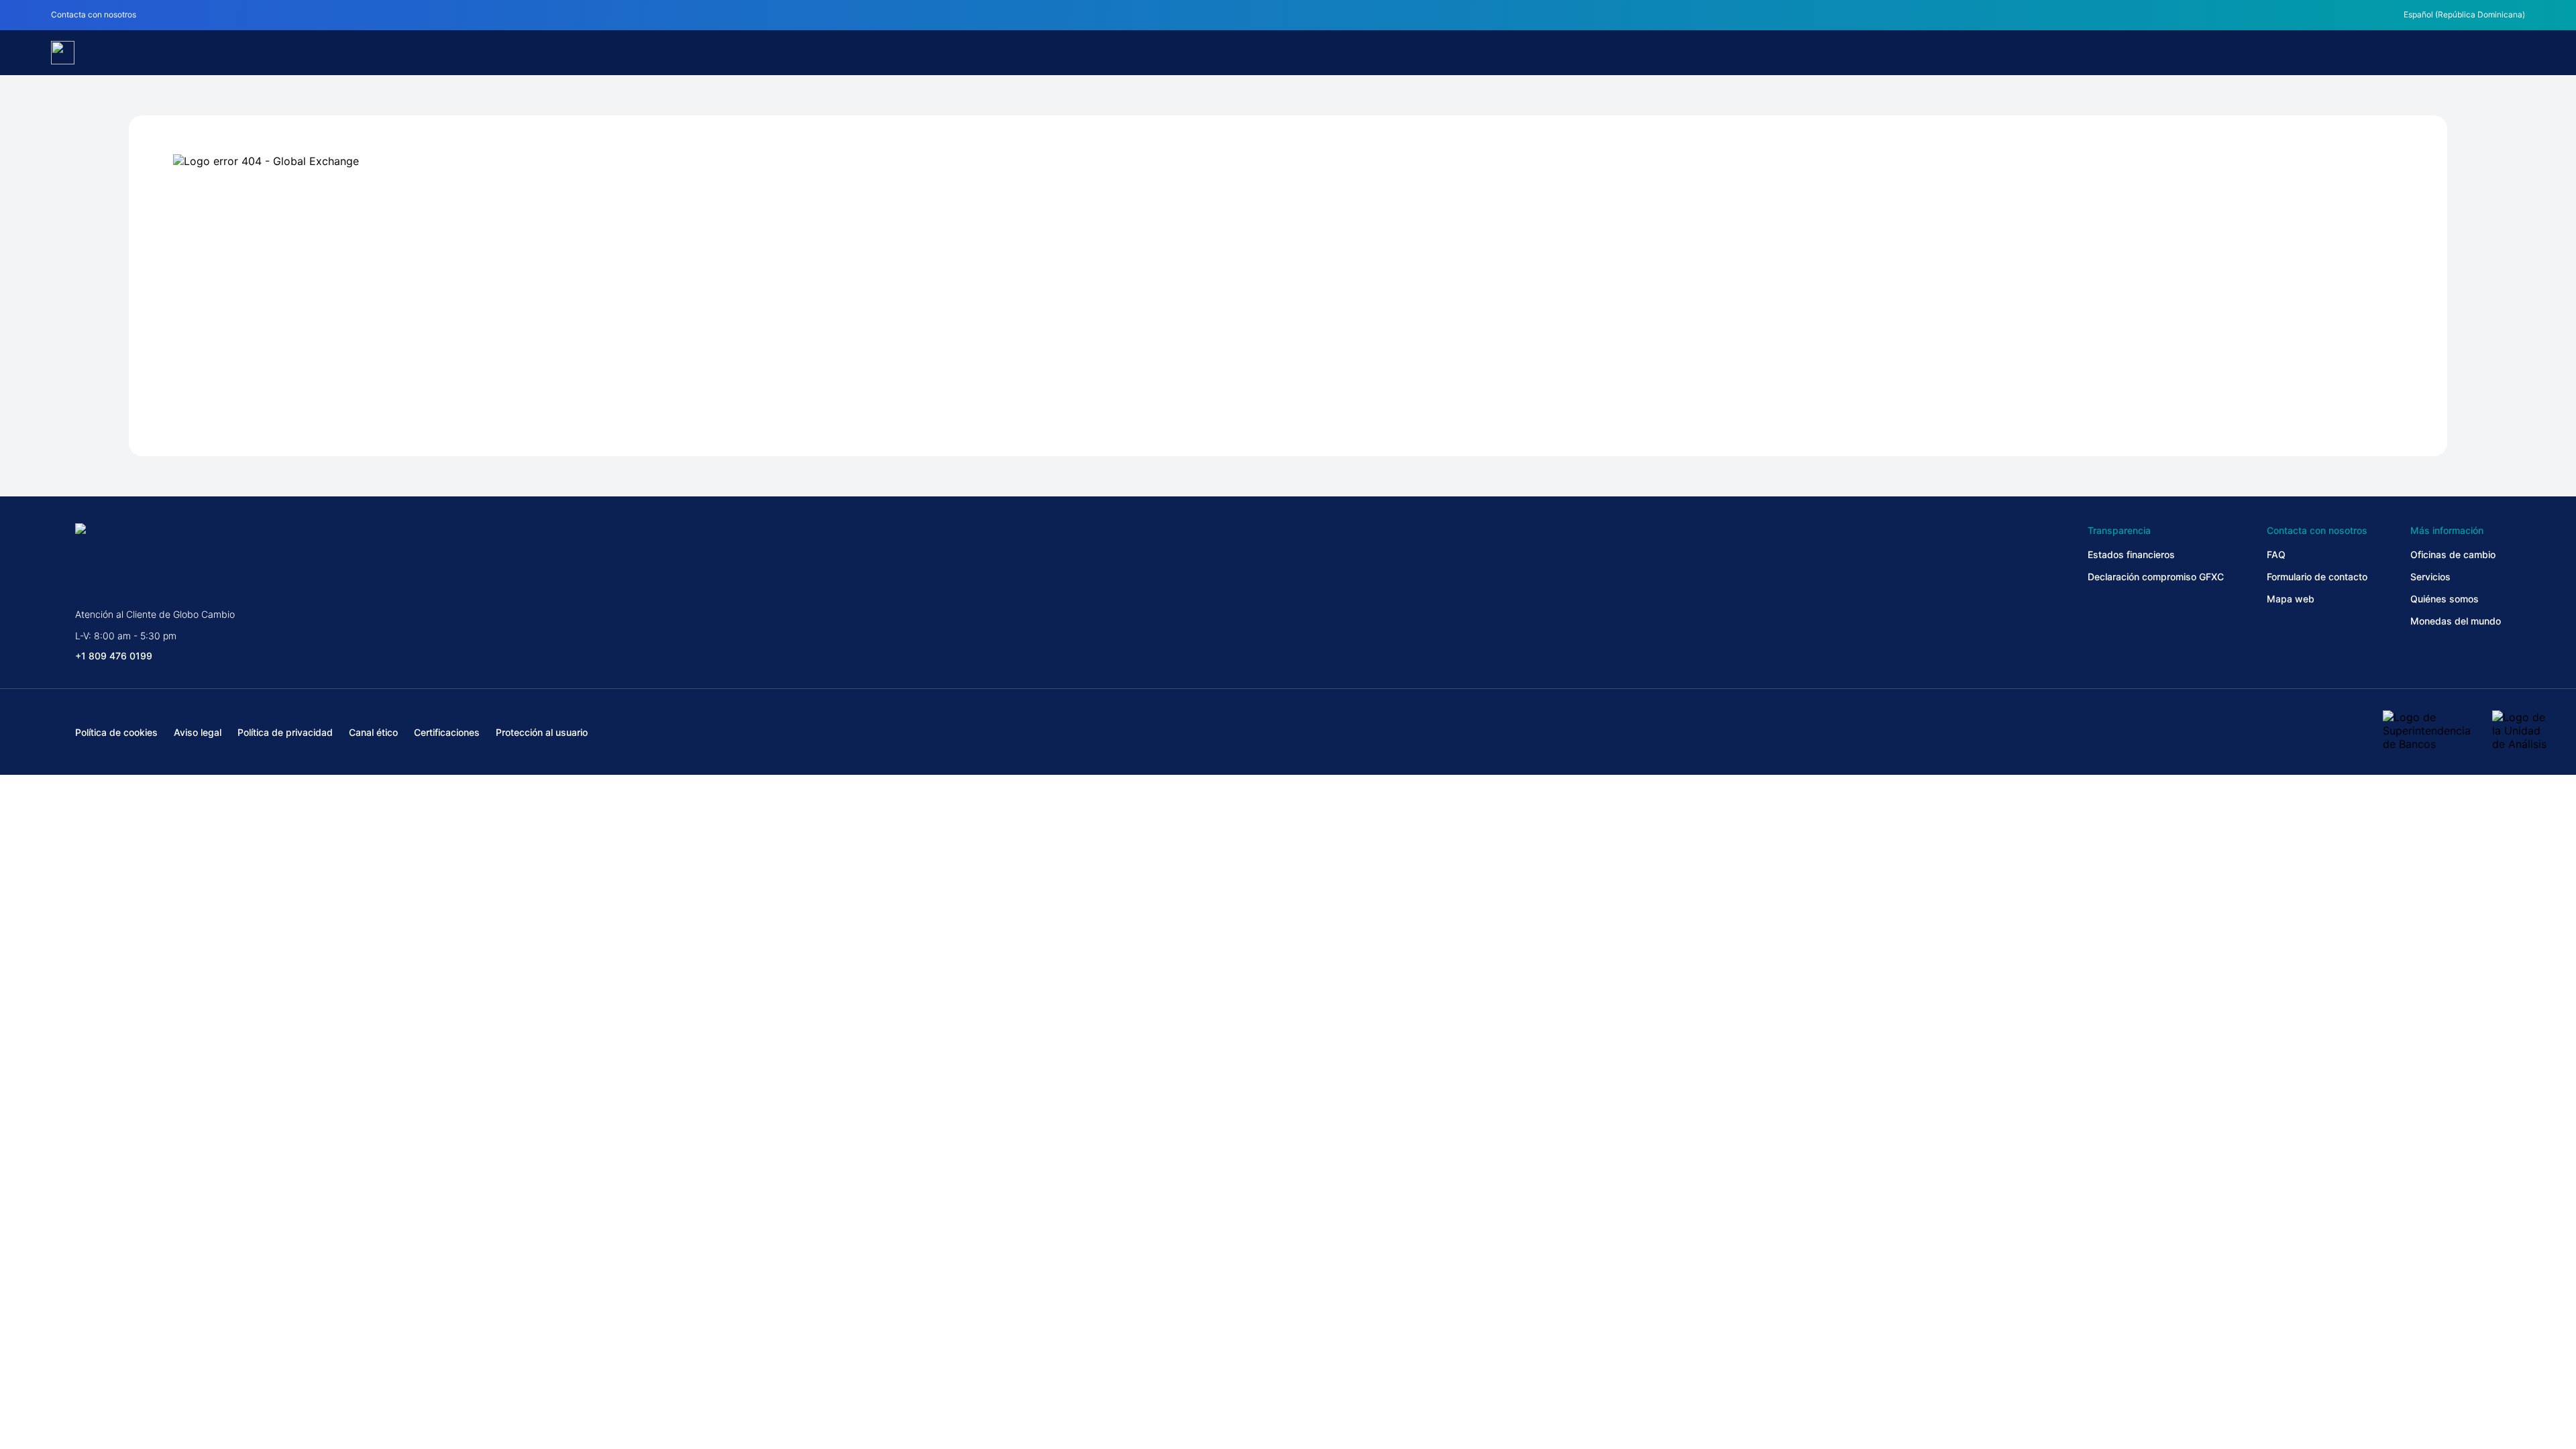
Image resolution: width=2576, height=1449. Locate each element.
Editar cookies (712, 1377)
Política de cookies (693, 1342)
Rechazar (1288, 1377)
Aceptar (1864, 1377)
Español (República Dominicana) (2464, 14)
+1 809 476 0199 (114, 656)
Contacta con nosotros (94, 14)
